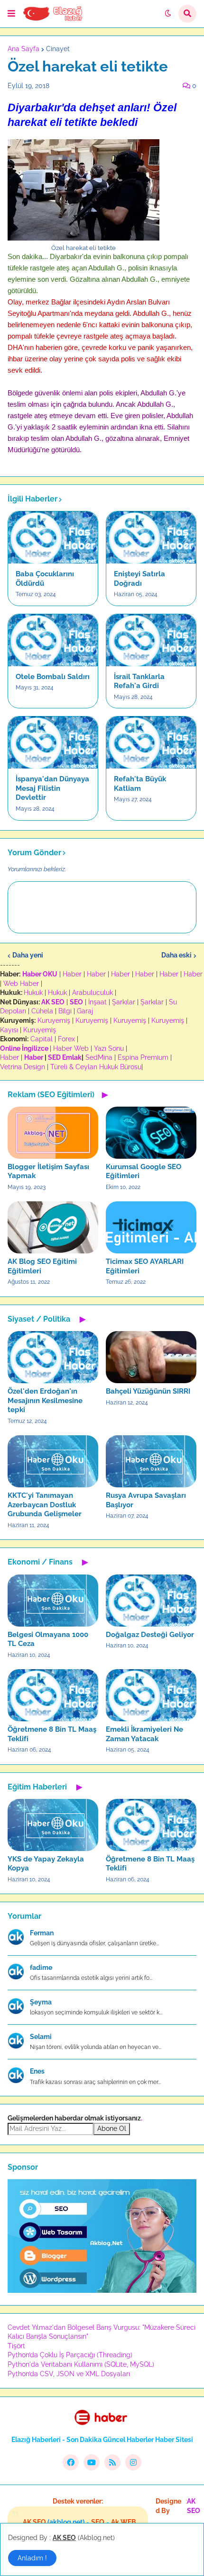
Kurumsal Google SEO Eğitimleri (144, 1172)
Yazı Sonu (109, 1048)
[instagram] (133, 2462)
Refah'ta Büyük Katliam (140, 784)
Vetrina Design (23, 1067)
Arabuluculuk (93, 993)
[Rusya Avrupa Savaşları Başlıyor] (151, 1461)
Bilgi (65, 1011)
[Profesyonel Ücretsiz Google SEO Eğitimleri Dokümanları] (102, 2290)
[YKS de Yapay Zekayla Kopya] (53, 1825)
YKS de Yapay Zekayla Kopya (46, 1864)
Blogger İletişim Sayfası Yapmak (48, 1172)
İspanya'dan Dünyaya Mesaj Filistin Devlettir (52, 788)
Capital (42, 1039)
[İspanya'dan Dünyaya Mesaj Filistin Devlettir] (53, 742)
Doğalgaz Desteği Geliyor (150, 1635)
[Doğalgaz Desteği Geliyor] (151, 1601)
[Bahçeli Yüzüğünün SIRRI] (151, 1357)
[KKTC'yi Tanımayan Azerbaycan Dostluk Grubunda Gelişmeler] (53, 1461)
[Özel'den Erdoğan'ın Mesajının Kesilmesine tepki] (53, 1357)
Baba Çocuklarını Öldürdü (45, 579)
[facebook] (71, 2462)
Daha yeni (28, 955)
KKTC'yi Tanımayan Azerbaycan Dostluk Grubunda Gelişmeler (45, 1505)
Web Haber (21, 984)
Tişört (16, 2346)
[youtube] (92, 2462)
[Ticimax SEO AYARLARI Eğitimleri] (151, 1227)
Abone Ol (112, 2129)
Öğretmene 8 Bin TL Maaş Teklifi (52, 1734)
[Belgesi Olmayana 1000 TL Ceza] (53, 1601)
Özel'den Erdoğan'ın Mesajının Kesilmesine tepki (45, 1400)
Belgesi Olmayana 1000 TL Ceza (48, 1639)
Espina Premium (143, 1057)
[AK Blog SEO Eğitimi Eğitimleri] (53, 1227)
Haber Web (71, 1048)
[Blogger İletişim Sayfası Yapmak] (53, 1133)
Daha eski (176, 955)
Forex (66, 1039)
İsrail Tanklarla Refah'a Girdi (139, 681)
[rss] (112, 2462)
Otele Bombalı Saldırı (53, 677)
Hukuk (33, 993)
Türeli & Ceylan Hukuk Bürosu (96, 1067)
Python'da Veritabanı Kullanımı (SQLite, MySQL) (81, 2364)
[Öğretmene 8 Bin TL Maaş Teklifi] (53, 1695)
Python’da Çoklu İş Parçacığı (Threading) (70, 2355)
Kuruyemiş (54, 1020)
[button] (11, 14)
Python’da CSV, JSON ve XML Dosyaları (69, 2374)
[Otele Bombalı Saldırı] (53, 640)
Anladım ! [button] (32, 2558)
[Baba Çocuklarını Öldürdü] (53, 537)
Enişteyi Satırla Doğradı (139, 579)
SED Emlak (65, 1057)
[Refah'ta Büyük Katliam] (151, 742)
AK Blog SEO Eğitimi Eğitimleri (42, 1266)
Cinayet (58, 49)
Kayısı (9, 1030)
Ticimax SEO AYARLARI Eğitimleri (145, 1266)
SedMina (99, 1057)
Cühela (42, 1011)
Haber (72, 974)
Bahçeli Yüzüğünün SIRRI (148, 1391)
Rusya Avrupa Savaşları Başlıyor (146, 1500)
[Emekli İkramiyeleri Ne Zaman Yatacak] (151, 1695)
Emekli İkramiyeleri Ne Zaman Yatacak (144, 1734)
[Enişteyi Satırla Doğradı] (151, 537)
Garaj (85, 1011)
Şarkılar (124, 1002)
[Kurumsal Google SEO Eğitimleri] (151, 1133)
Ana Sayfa (23, 49)
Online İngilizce (24, 1048)
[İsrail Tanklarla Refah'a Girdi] (151, 640)
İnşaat (97, 1002)
